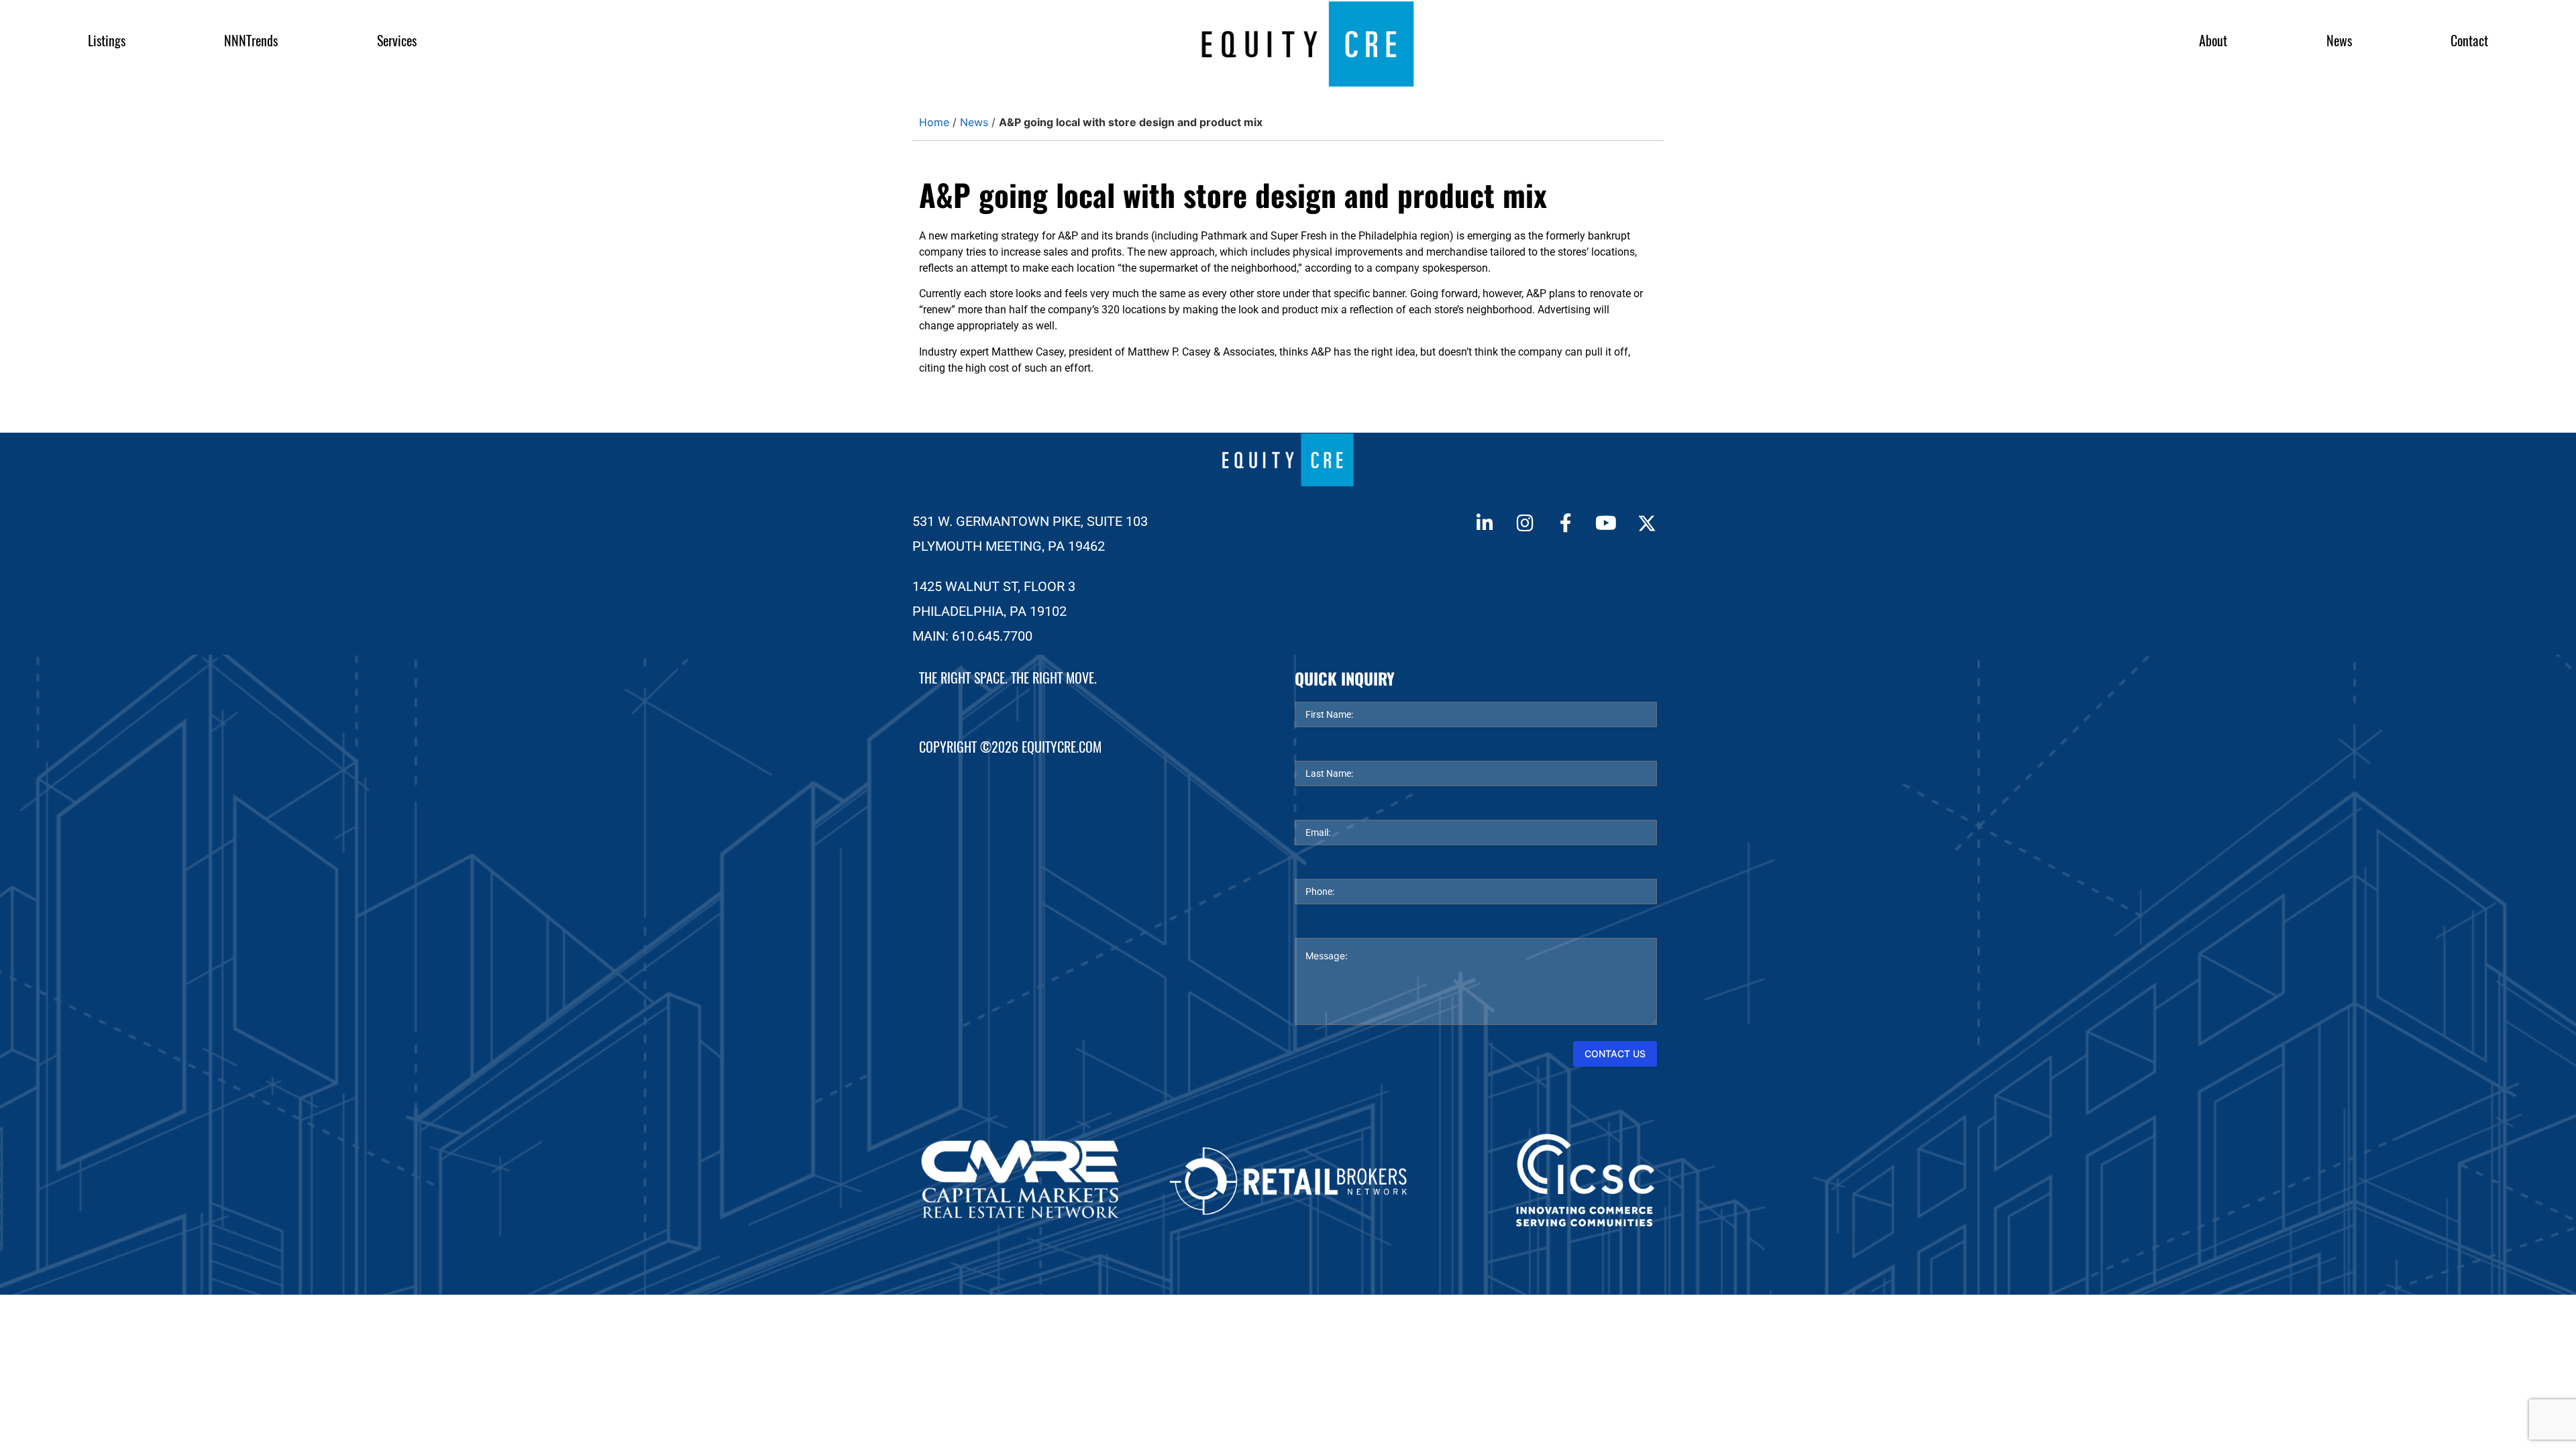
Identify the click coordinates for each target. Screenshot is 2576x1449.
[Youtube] (1606, 523)
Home (934, 122)
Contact (2469, 41)
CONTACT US (1615, 1054)
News (2339, 41)
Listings (107, 41)
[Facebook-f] (1566, 523)
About (2213, 41)
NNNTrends (251, 41)
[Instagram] (1525, 523)
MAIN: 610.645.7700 (972, 636)
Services (397, 41)
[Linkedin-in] (1485, 523)
